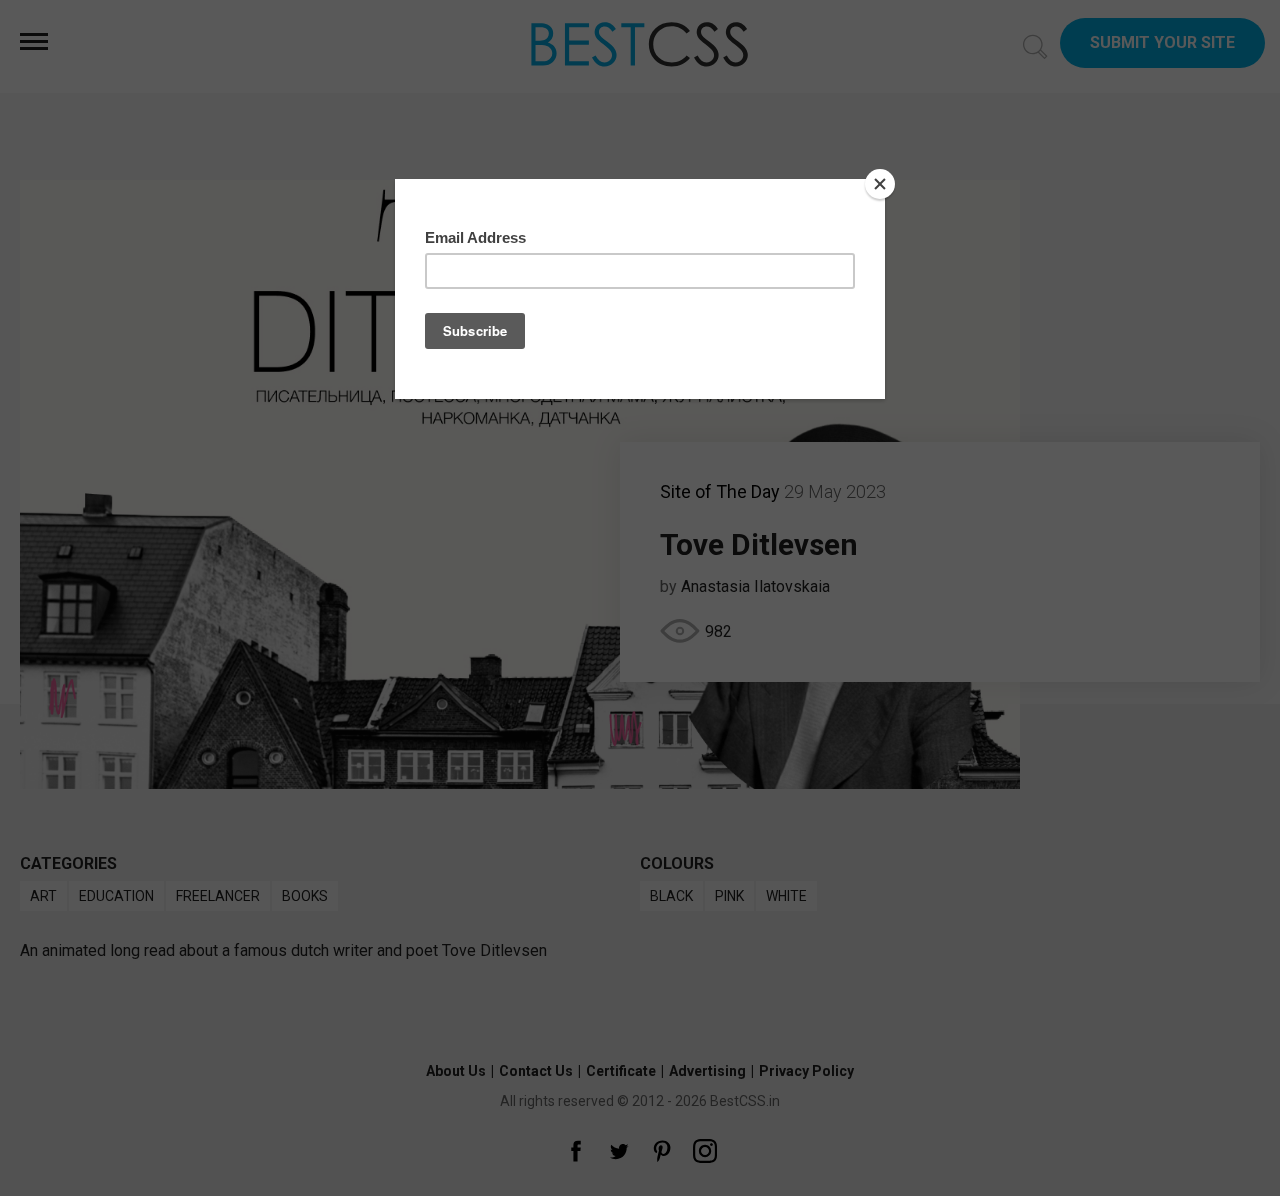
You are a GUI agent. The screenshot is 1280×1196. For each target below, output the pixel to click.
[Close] (880, 184)
